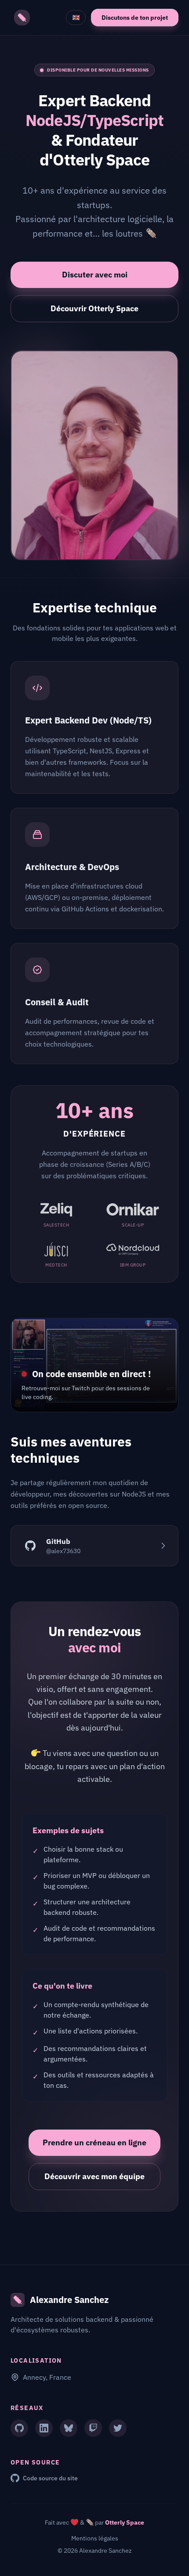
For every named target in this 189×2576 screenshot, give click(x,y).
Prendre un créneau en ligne (94, 2142)
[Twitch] (93, 2428)
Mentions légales (95, 2538)
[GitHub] (19, 2428)
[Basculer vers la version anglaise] (76, 18)
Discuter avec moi (95, 275)
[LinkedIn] (44, 2428)
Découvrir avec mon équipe (94, 2176)
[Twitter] (118, 2428)
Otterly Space (125, 2522)
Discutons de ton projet (135, 18)
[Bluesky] (69, 2428)
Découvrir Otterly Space (94, 308)
